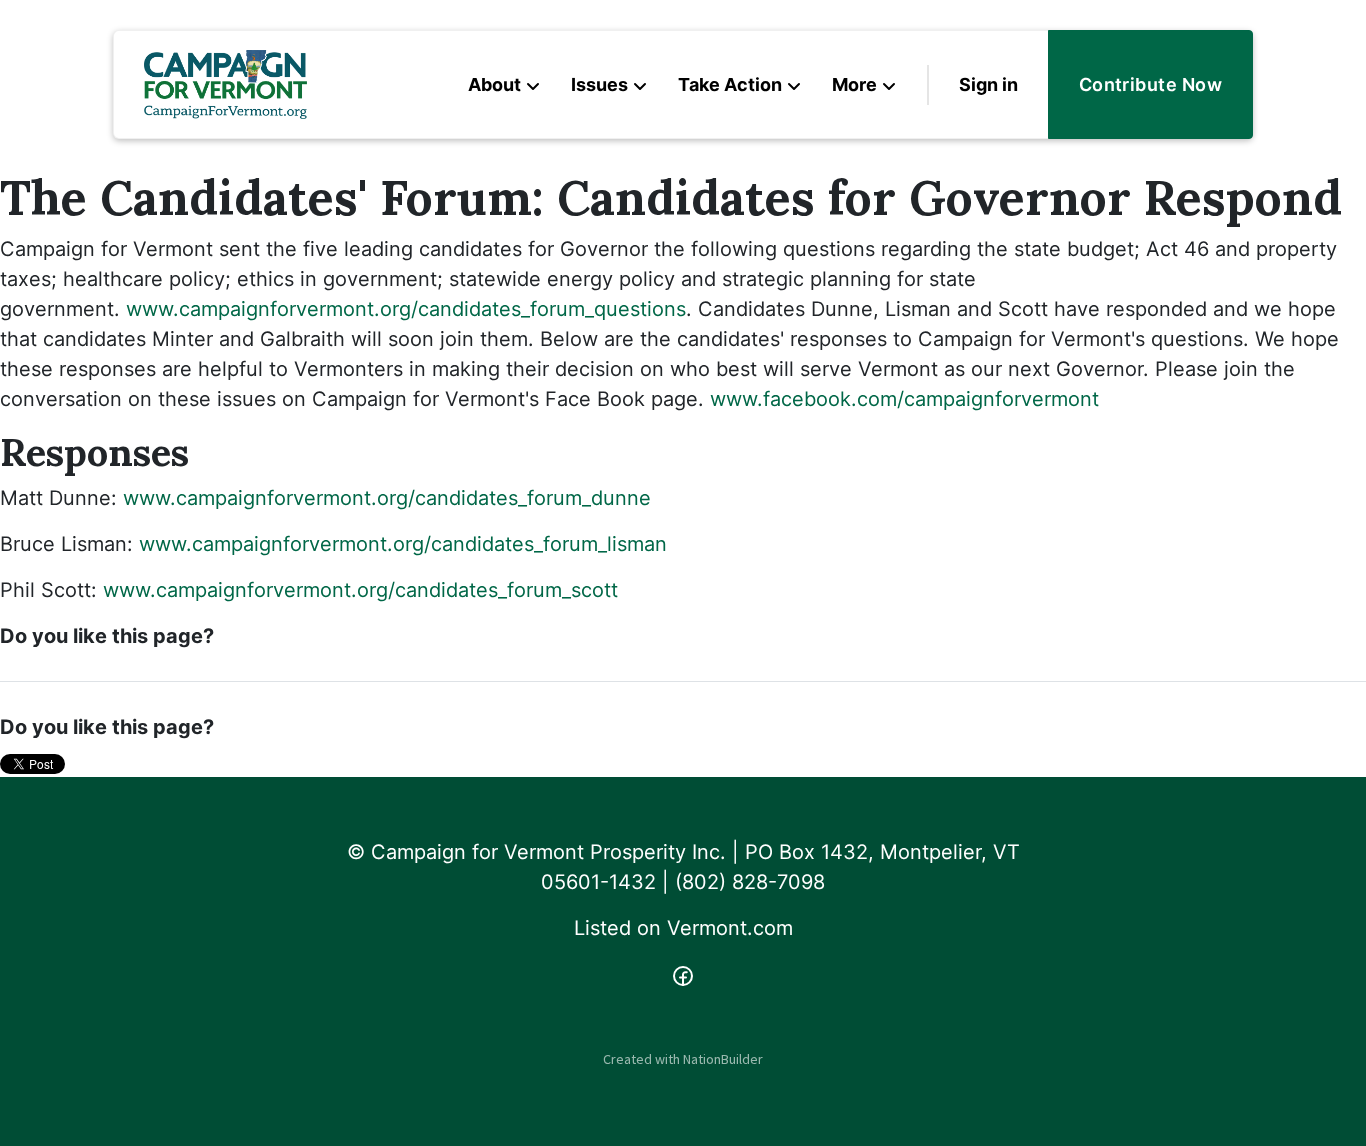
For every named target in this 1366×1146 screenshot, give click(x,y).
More (854, 84)
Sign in (988, 84)
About (494, 84)
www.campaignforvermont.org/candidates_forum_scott (360, 590)
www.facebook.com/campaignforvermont (904, 399)
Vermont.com (730, 928)
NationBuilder (723, 1059)
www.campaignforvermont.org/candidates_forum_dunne (387, 498)
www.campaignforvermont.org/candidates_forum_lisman (403, 544)
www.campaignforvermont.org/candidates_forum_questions (406, 309)
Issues (599, 84)
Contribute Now (1150, 84)
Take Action (730, 84)
